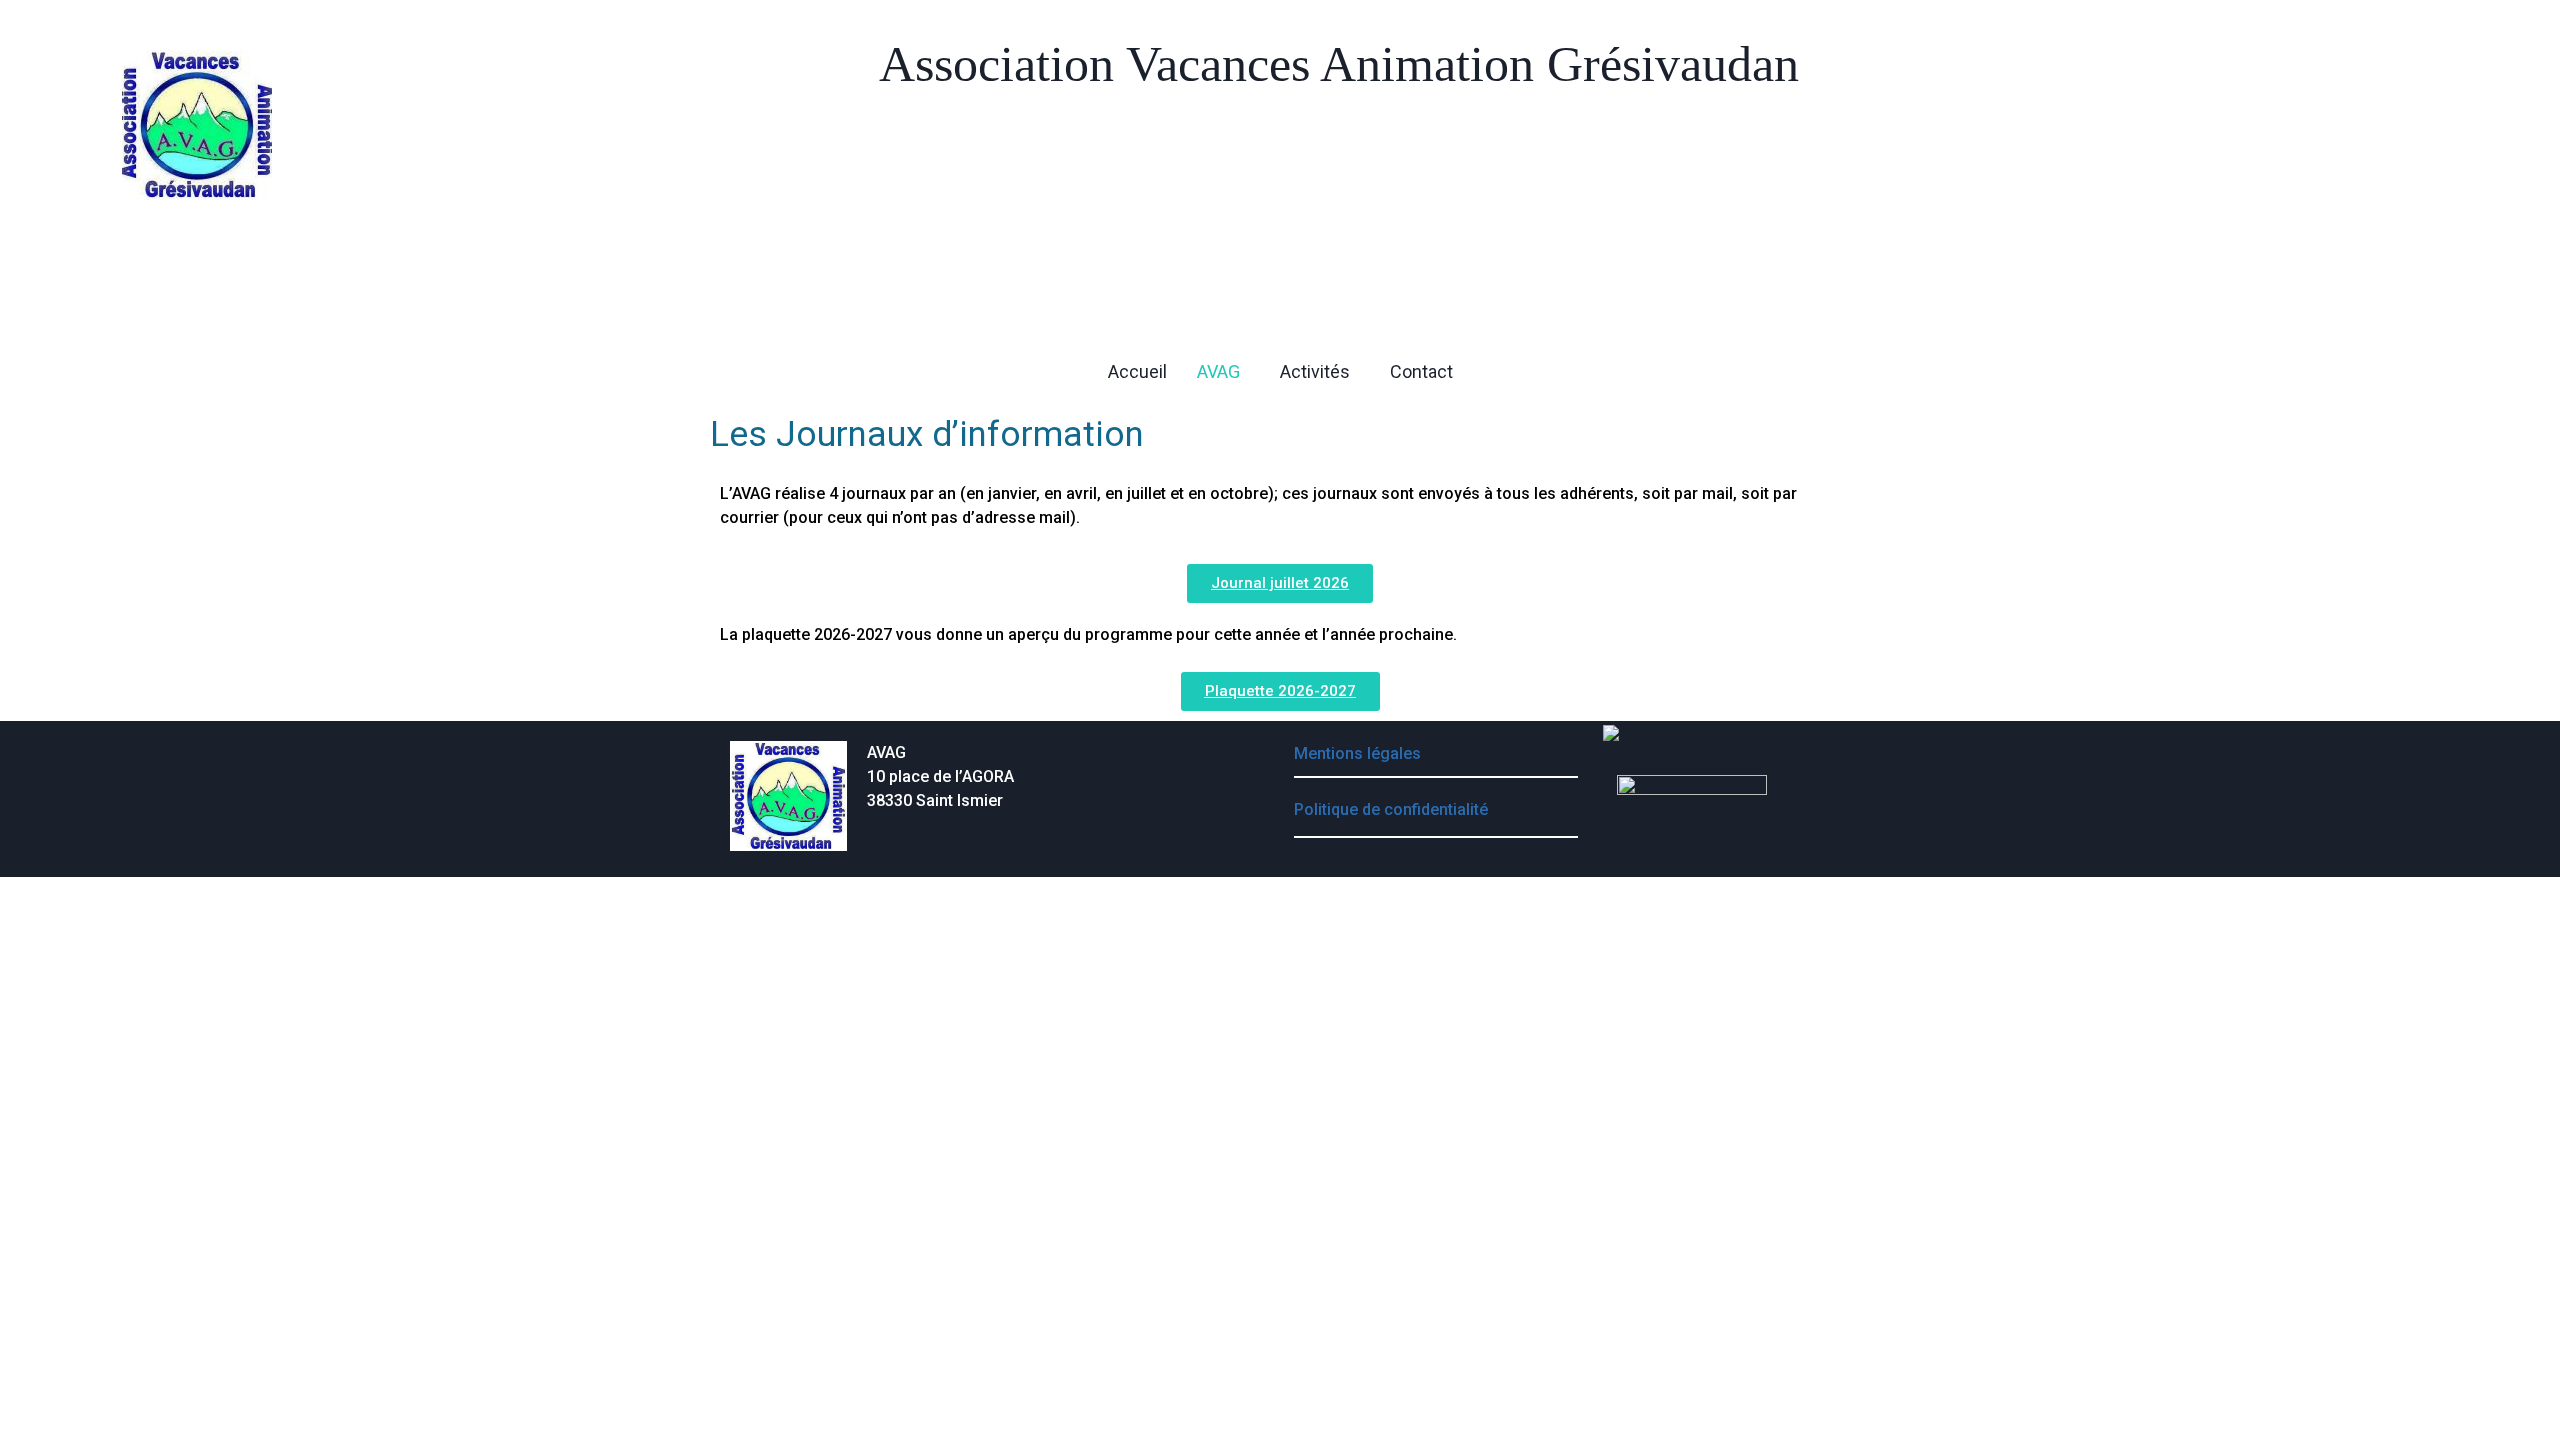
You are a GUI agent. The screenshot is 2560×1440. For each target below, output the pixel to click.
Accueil (1137, 371)
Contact (1421, 371)
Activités (1315, 371)
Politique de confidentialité (1391, 809)
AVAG (1218, 371)
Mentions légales (1357, 753)
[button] (1223, 372)
